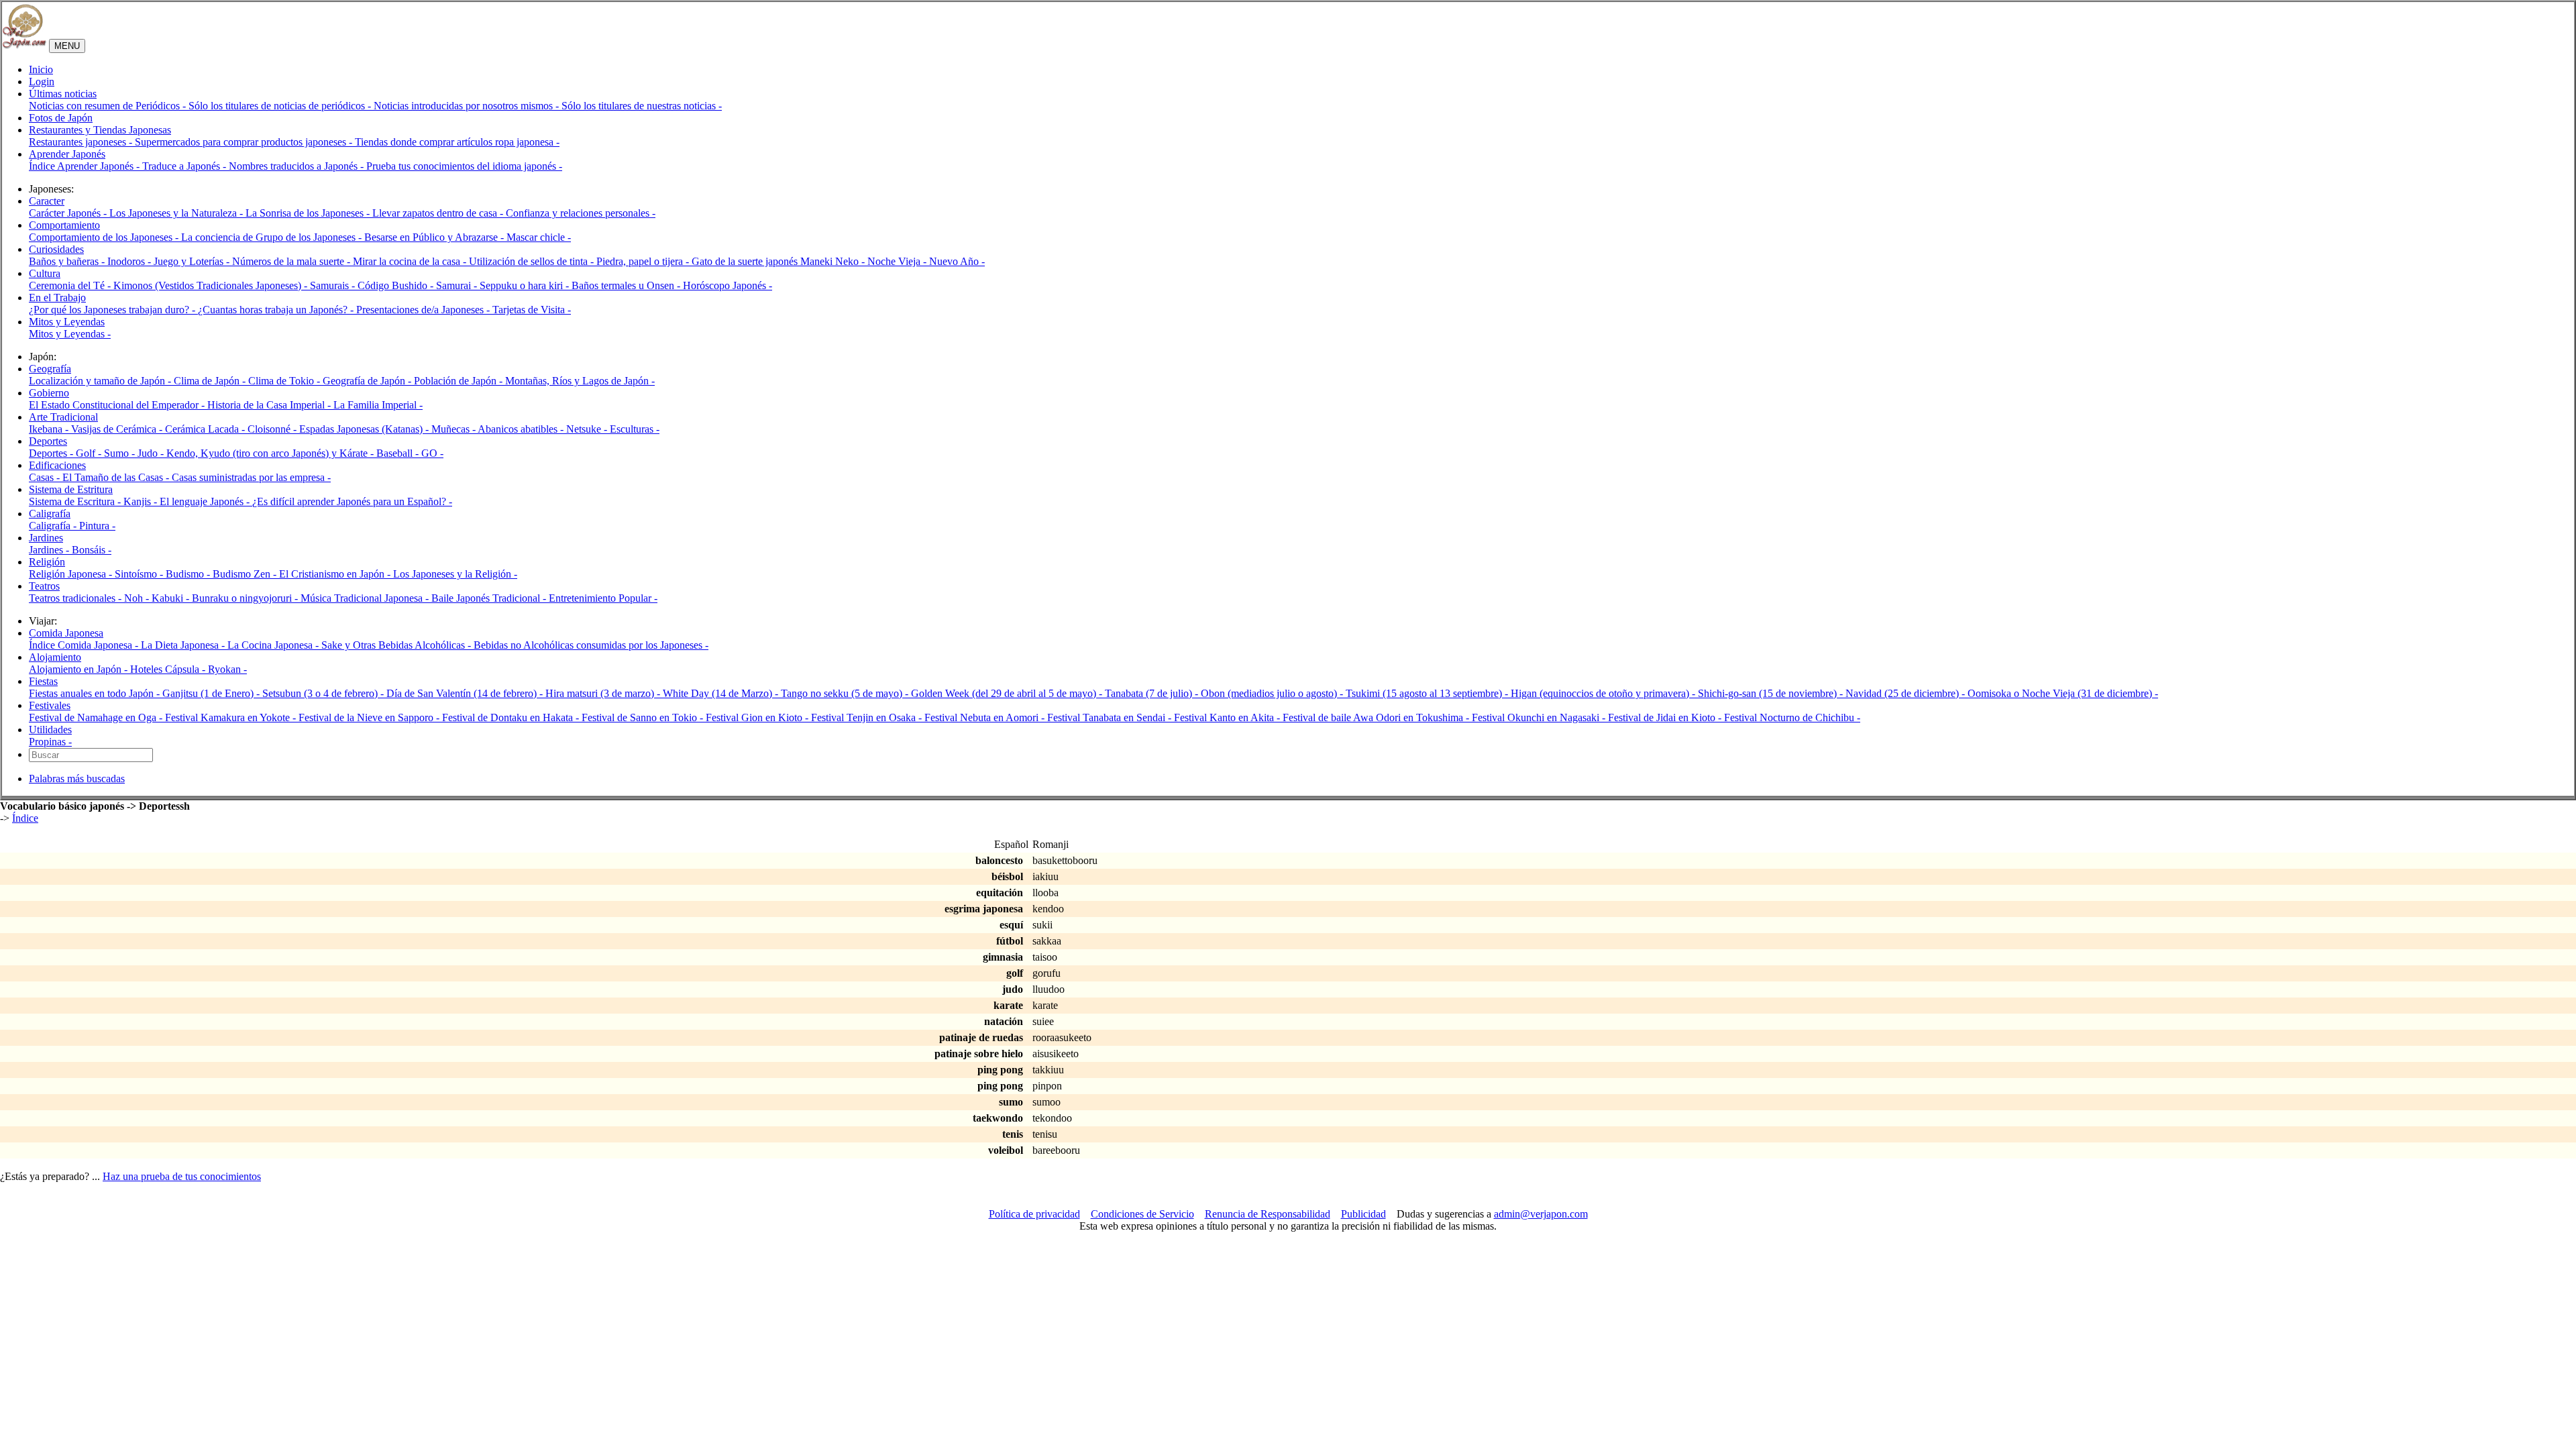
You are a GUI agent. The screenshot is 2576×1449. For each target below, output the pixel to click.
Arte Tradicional (63, 417)
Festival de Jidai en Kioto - (1666, 717)
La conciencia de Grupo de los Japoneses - (273, 237)
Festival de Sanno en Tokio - (644, 717)
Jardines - (50, 550)
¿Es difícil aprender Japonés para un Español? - (352, 501)
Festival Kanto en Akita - (1228, 717)
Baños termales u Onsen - (627, 285)
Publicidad (1363, 1214)
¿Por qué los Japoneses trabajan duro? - (113, 310)
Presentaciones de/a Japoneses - (424, 310)
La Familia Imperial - (378, 405)
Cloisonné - (273, 429)
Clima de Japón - (211, 381)
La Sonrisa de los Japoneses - (309, 213)
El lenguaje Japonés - (206, 501)
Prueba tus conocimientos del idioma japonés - (464, 166)
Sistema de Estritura (71, 489)
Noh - (138, 598)
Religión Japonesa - (72, 574)
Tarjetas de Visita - (532, 310)
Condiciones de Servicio (1142, 1214)
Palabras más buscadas (77, 779)
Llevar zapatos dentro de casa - (439, 213)
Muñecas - (454, 429)
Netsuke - (588, 429)
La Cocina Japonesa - (274, 645)
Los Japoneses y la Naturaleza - (177, 213)
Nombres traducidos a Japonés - (298, 166)
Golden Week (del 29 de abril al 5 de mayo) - (1008, 693)
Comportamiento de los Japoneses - (105, 237)
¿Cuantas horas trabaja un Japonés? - (277, 310)
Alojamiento (55, 657)
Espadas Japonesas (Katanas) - (365, 429)
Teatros (44, 586)
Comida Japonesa (66, 633)
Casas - (46, 477)
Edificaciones (57, 465)
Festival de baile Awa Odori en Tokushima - (1377, 717)
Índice (25, 818)
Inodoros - (130, 261)
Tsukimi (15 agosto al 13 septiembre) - (1428, 693)
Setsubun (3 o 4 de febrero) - (324, 693)
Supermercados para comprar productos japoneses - (245, 142)
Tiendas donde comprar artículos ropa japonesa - (457, 142)
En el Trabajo (57, 298)
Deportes (48, 441)
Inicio (41, 69)
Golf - (90, 453)
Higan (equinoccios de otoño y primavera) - (1604, 693)
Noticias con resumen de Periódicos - (109, 106)
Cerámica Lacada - (206, 429)
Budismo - (189, 574)
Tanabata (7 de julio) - (1153, 693)
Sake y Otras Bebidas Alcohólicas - (397, 645)
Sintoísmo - (140, 574)
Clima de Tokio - (285, 381)
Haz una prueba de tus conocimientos (182, 1176)
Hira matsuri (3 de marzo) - (604, 693)
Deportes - (52, 453)
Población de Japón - (460, 381)
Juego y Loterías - (193, 261)
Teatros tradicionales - (76, 598)
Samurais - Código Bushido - (373, 285)
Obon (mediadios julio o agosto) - (1273, 693)
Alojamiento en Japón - (79, 669)
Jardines (46, 538)
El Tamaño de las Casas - (117, 477)
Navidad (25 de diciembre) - (1907, 693)
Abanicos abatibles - (522, 429)
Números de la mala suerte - (292, 261)
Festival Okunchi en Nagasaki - (1540, 717)
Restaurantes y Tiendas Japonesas (100, 130)
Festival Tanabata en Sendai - (1111, 717)
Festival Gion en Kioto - (758, 717)
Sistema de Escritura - (76, 501)
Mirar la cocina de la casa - (411, 261)
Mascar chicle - (539, 237)
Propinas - (50, 742)
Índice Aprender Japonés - (86, 166)
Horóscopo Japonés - (728, 285)
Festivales (50, 705)
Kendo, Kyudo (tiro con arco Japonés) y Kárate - (271, 453)
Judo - (152, 453)
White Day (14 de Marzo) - (722, 693)
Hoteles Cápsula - (169, 669)
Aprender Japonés (67, 154)
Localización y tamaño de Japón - (101, 381)
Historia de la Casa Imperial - (270, 405)
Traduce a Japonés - (185, 166)
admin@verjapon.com (1541, 1214)
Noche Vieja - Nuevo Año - (926, 261)
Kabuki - (172, 598)
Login (42, 82)
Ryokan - (227, 669)
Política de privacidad (1034, 1214)
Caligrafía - (54, 526)
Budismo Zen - (246, 574)
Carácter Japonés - (69, 213)
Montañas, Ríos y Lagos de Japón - (580, 381)
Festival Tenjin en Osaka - (868, 717)
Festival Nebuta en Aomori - (986, 717)
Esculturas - (635, 429)
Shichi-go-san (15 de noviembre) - (1772, 693)
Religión (47, 562)
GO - (432, 453)
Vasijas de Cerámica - (118, 429)
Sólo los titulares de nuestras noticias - (642, 106)
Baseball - (399, 453)
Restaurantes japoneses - (82, 142)
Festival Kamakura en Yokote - (232, 717)
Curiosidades (56, 249)
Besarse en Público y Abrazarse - (435, 237)
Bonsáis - (92, 550)
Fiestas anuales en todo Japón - (96, 693)
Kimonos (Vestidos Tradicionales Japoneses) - (212, 285)
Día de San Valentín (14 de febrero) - (466, 693)
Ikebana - (50, 429)
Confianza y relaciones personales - (581, 213)
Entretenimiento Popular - (603, 598)
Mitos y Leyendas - (70, 334)
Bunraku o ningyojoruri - (246, 598)
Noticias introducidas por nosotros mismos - (468, 106)
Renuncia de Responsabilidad (1268, 1214)
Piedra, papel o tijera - (644, 261)
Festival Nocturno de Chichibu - (1792, 717)
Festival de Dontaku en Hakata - (512, 717)
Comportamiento (64, 225)
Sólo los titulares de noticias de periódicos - (281, 106)
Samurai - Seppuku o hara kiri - (504, 285)
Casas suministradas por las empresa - (251, 477)
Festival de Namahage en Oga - (97, 717)
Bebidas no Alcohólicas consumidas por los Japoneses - (591, 645)
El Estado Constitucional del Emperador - (118, 405)
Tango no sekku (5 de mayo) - (846, 693)
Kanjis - (142, 501)
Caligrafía (50, 514)
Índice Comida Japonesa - (85, 645)
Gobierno (49, 393)
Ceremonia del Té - (71, 285)
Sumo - (121, 453)
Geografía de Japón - (368, 381)
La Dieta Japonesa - (184, 645)
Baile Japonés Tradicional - (490, 598)
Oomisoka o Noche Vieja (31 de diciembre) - (2063, 693)
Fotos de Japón (61, 118)
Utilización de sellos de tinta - (533, 261)
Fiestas (43, 681)
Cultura (45, 273)
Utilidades (50, 730)
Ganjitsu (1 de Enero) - (212, 693)
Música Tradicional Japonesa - (366, 598)
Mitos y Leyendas (67, 322)
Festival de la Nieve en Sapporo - (370, 717)
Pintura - (97, 526)
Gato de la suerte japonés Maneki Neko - (780, 261)
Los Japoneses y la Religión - (455, 574)
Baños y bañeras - (68, 261)
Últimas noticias (63, 94)
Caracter (47, 201)
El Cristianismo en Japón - (336, 574)
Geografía (50, 369)
